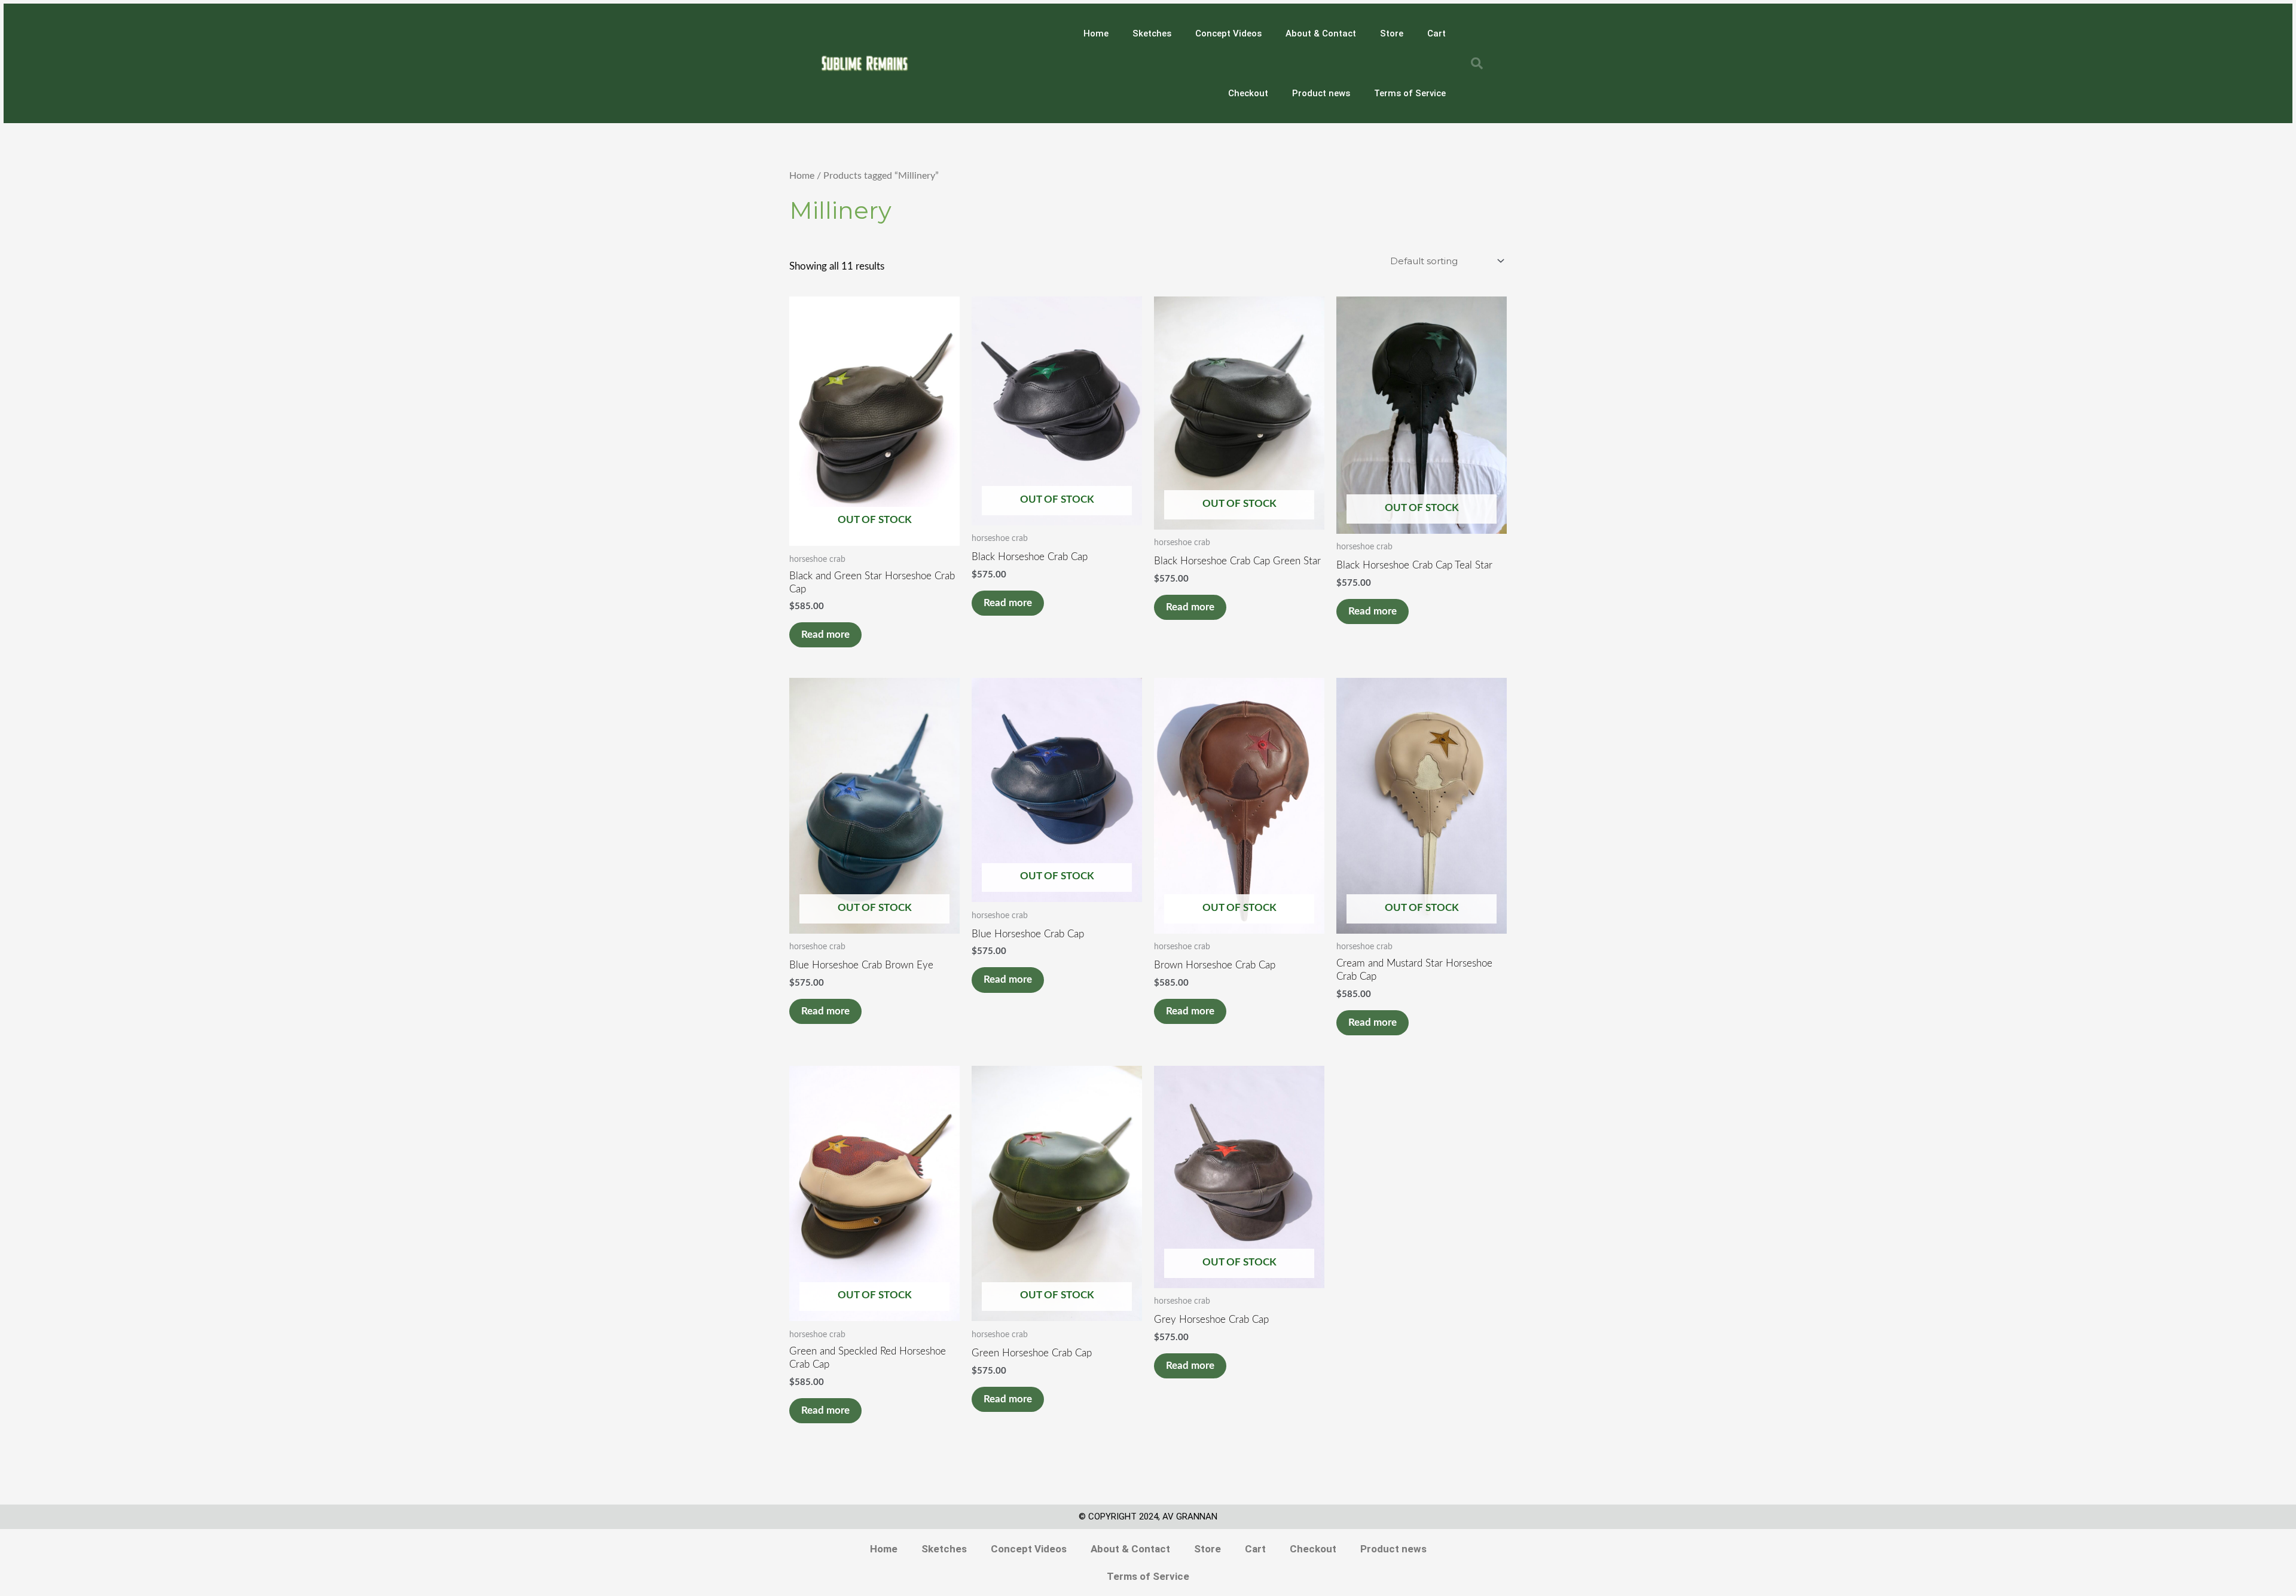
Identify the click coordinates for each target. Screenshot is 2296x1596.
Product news (1321, 93)
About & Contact (1321, 33)
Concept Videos (1228, 33)
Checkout (1248, 93)
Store (1392, 33)
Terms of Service (1410, 93)
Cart (1436, 33)
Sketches (1152, 33)
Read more (825, 635)
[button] (1477, 63)
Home (1096, 33)
